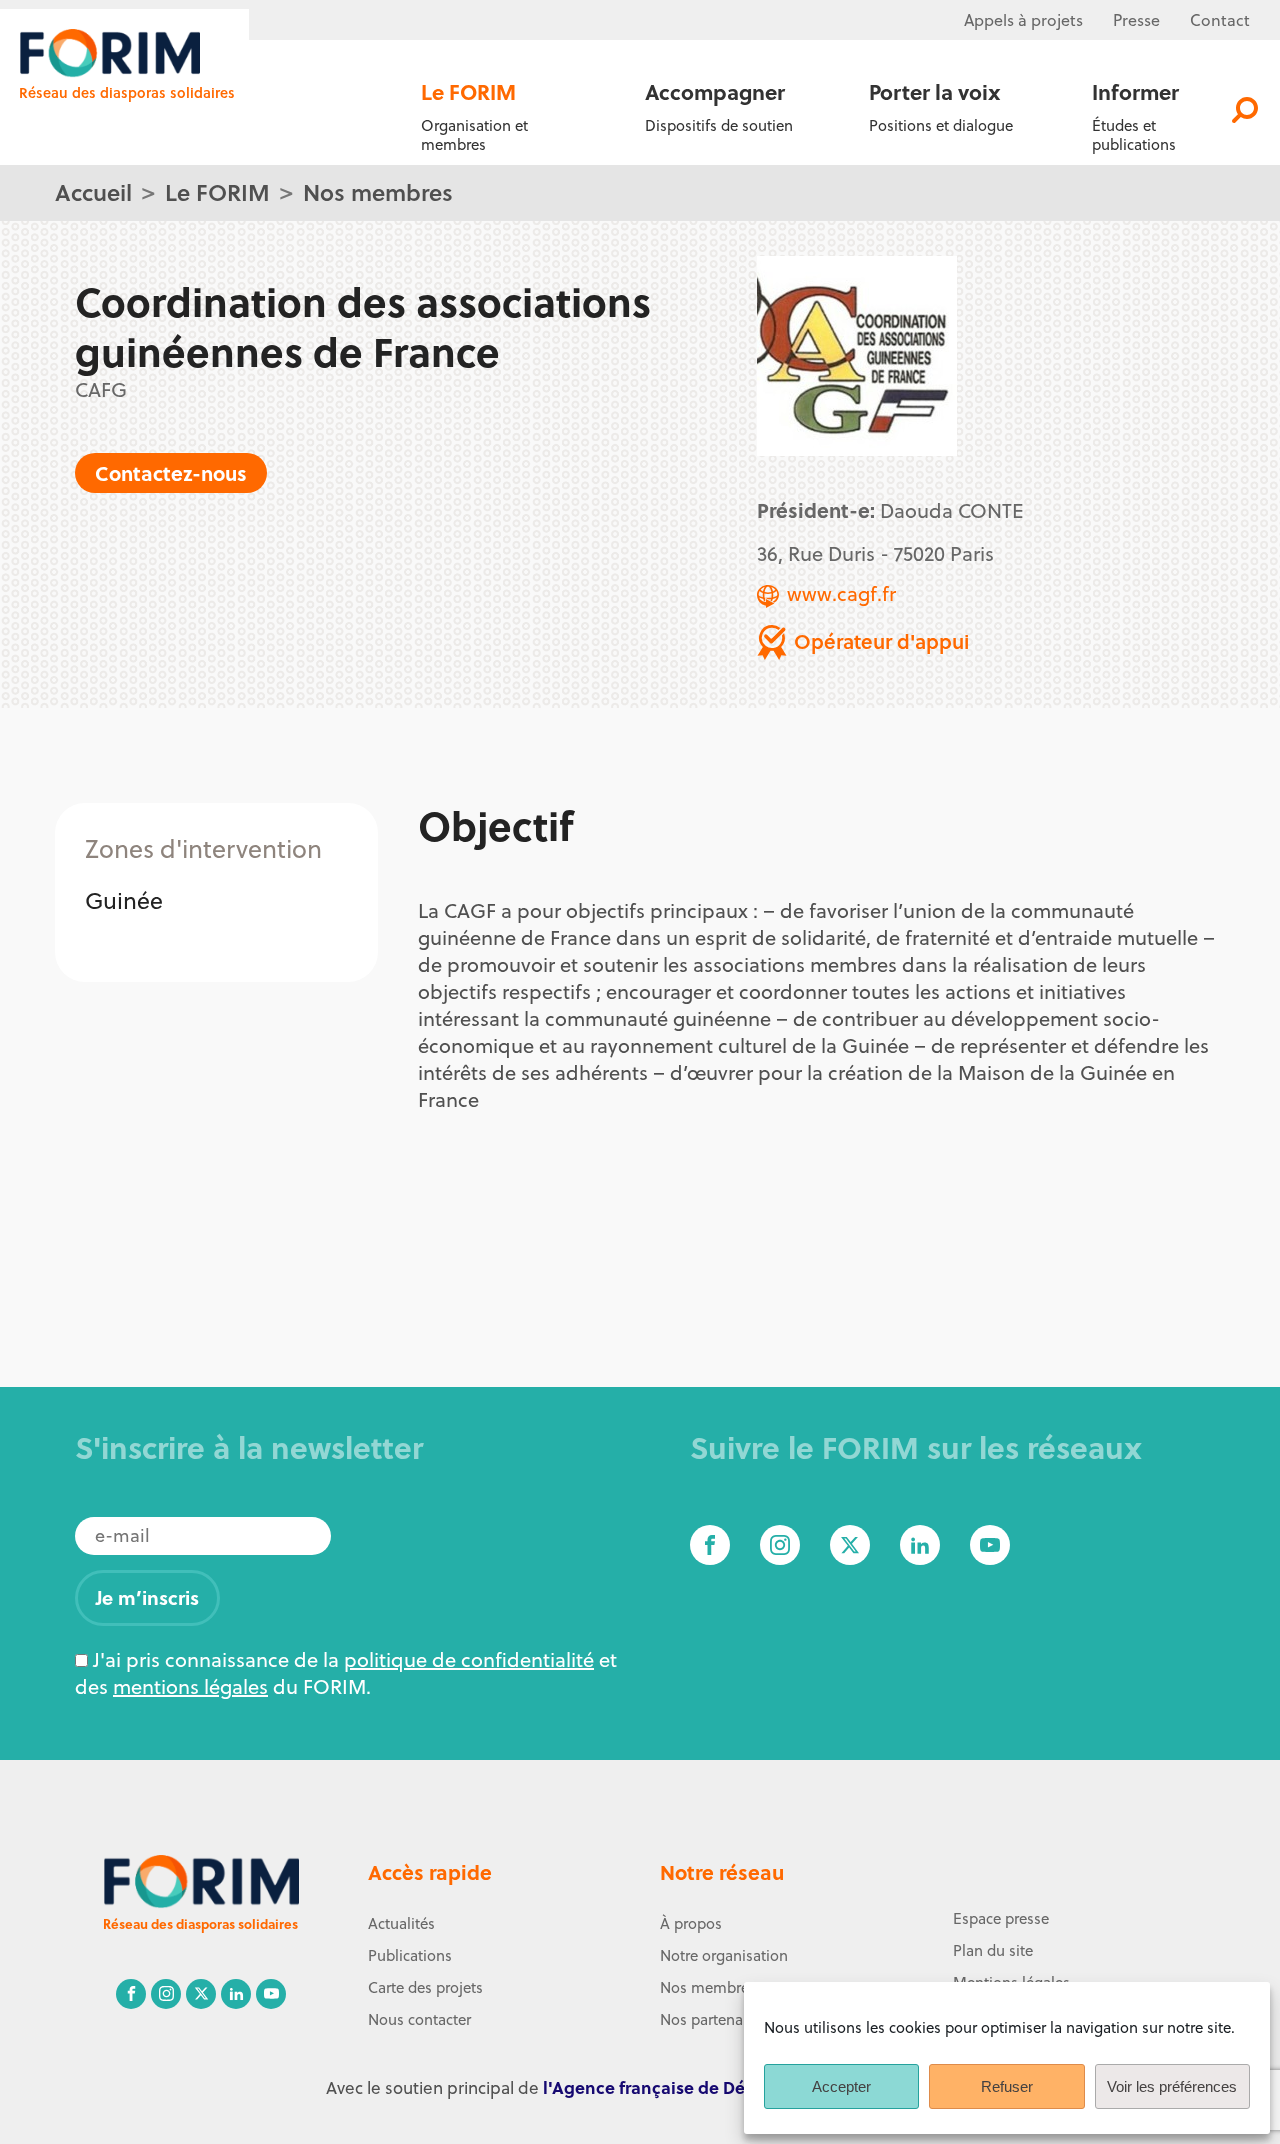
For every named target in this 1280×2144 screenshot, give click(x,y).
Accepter (841, 2086)
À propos (691, 1923)
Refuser (1007, 2086)
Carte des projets (425, 1987)
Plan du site (993, 1950)
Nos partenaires (713, 2019)
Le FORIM (217, 191)
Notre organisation (724, 1955)
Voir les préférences (1172, 2086)
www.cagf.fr (841, 593)
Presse (1136, 20)
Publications (410, 1955)
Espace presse (1001, 1918)
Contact (1220, 20)
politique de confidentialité (469, 1659)
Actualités (401, 1923)
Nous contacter (419, 2019)
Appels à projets (1023, 20)
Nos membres (378, 191)
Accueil (93, 191)
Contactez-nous (171, 472)
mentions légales (190, 1686)
